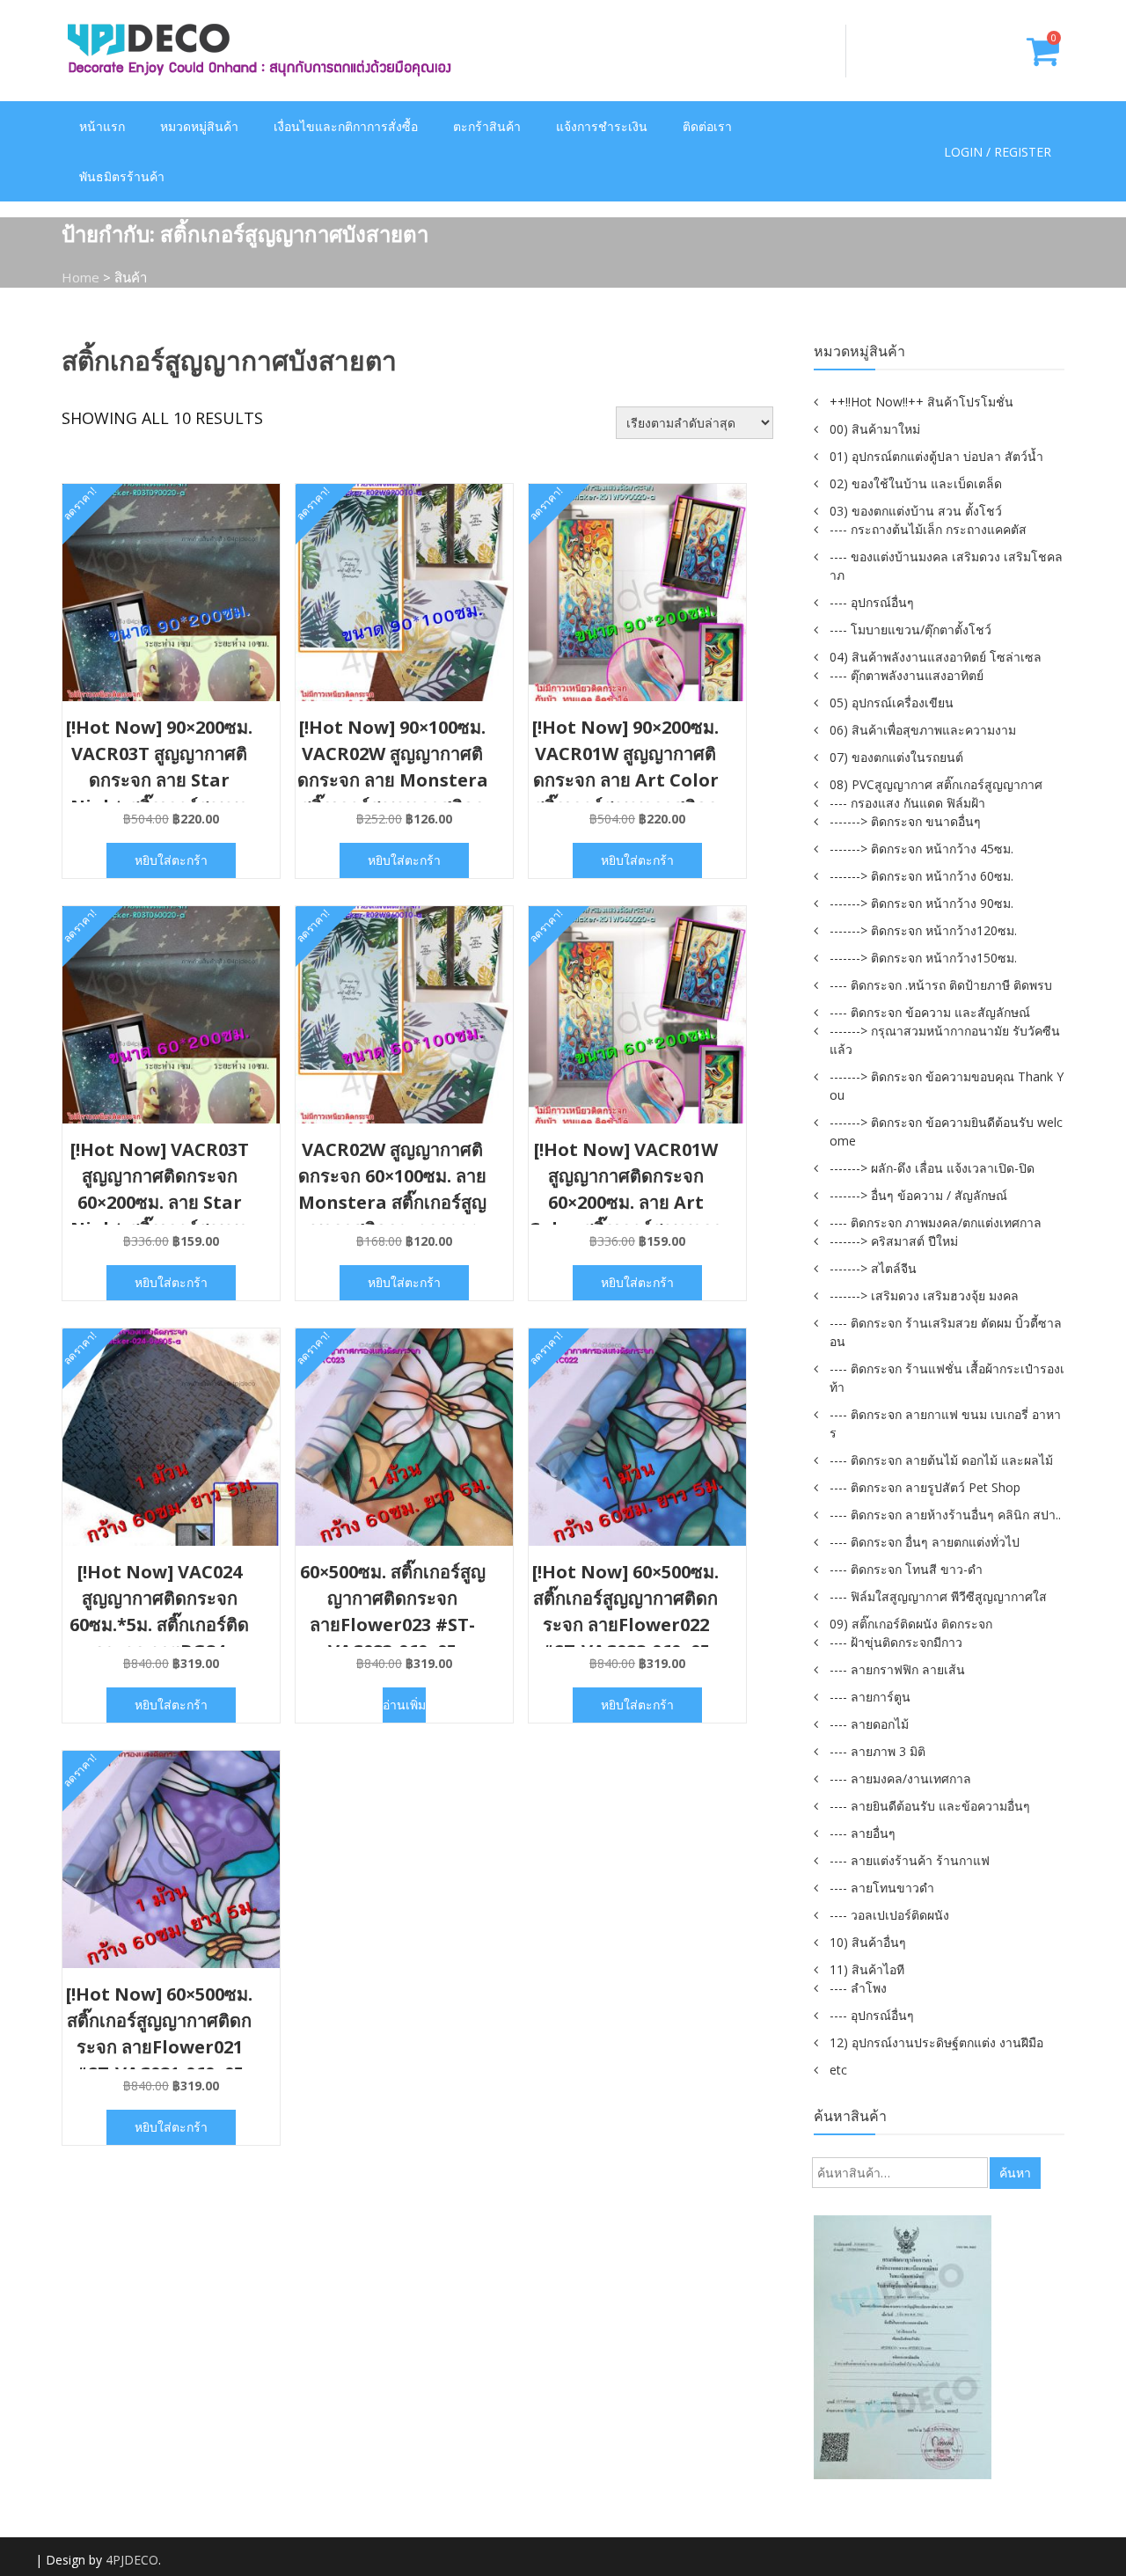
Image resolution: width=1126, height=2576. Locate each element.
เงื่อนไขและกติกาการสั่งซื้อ (346, 126)
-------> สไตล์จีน (873, 1268)
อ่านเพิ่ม (404, 1705)
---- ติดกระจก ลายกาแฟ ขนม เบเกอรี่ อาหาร (945, 1423)
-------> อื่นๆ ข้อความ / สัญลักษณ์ (918, 1195)
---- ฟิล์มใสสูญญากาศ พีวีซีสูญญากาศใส (938, 1596)
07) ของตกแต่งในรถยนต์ (896, 757)
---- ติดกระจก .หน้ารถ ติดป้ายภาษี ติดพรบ (941, 985)
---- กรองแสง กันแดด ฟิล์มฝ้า (907, 803)
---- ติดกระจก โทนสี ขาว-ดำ (906, 1569)
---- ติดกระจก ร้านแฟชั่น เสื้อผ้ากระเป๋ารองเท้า (947, 1378)
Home (80, 277)
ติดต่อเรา (707, 126)
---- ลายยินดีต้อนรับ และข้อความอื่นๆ (930, 1806)
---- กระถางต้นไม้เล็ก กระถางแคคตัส (928, 529)
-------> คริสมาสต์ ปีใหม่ (894, 1241)
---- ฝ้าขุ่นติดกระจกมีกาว (896, 1642)
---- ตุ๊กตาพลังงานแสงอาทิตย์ (907, 675)
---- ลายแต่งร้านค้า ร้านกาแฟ (910, 1860)
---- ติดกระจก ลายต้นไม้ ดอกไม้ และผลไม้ (941, 1460)
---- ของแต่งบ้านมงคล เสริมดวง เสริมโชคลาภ (946, 566)
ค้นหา (1015, 2173)
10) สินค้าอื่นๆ (868, 1942)
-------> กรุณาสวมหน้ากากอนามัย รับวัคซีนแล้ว (945, 1040)
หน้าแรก (102, 126)
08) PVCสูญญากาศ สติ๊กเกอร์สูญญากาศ (936, 784)
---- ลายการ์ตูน (870, 1697)
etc (838, 2070)
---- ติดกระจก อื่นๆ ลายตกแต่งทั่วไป (925, 1542)
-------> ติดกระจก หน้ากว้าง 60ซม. (921, 876)
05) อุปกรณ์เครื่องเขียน (892, 703)
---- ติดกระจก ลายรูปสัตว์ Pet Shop (925, 1487)
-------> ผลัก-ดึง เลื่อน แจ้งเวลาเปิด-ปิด (932, 1168)
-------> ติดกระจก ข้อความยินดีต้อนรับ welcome (946, 1131)
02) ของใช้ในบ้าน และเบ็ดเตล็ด (916, 483)
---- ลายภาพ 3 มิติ (877, 1751)
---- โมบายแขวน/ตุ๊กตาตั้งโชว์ (910, 629)
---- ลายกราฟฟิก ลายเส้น (897, 1669)
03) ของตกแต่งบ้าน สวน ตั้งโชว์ (916, 511)
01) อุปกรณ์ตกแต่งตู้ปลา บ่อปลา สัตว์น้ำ (936, 456)
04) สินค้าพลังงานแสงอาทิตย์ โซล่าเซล (936, 657)
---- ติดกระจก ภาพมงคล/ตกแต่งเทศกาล (936, 1222)
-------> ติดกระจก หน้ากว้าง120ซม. (923, 930)
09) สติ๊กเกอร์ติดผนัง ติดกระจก (911, 1624)
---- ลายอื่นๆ (863, 1833)
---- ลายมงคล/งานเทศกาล (900, 1778)
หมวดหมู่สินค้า (199, 126)
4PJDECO (132, 2560)
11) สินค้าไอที (867, 1969)
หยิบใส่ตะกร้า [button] (171, 860)
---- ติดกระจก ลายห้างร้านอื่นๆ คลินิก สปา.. (945, 1515)
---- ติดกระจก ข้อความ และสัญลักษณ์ (930, 1012)
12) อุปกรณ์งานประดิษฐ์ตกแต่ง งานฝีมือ (936, 2042)
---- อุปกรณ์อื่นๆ (872, 602)
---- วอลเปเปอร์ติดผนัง (889, 1915)
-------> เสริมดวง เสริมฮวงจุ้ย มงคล (924, 1295)
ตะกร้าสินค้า (487, 126)
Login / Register (998, 152)
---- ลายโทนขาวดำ (882, 1888)
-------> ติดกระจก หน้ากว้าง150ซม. (923, 958)
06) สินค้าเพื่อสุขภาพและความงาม (923, 730)
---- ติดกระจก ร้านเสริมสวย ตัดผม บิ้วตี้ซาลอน (946, 1332)
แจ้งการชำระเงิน (602, 126)
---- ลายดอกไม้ (869, 1724)
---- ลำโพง (858, 1988)
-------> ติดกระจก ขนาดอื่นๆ (905, 821)
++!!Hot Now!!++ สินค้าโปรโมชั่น (921, 402)
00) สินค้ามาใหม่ (875, 429)
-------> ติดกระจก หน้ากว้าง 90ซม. (921, 903)
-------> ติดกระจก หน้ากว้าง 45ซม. (921, 849)
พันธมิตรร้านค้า (122, 176)
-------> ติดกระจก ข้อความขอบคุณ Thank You (947, 1086)
